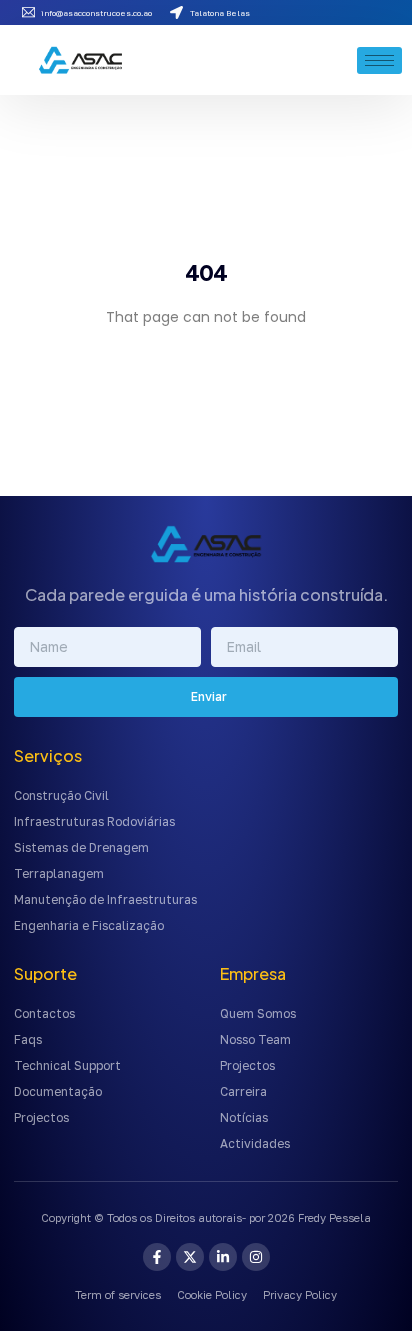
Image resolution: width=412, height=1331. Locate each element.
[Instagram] (256, 1257)
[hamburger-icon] (379, 60)
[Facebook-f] (157, 1257)
